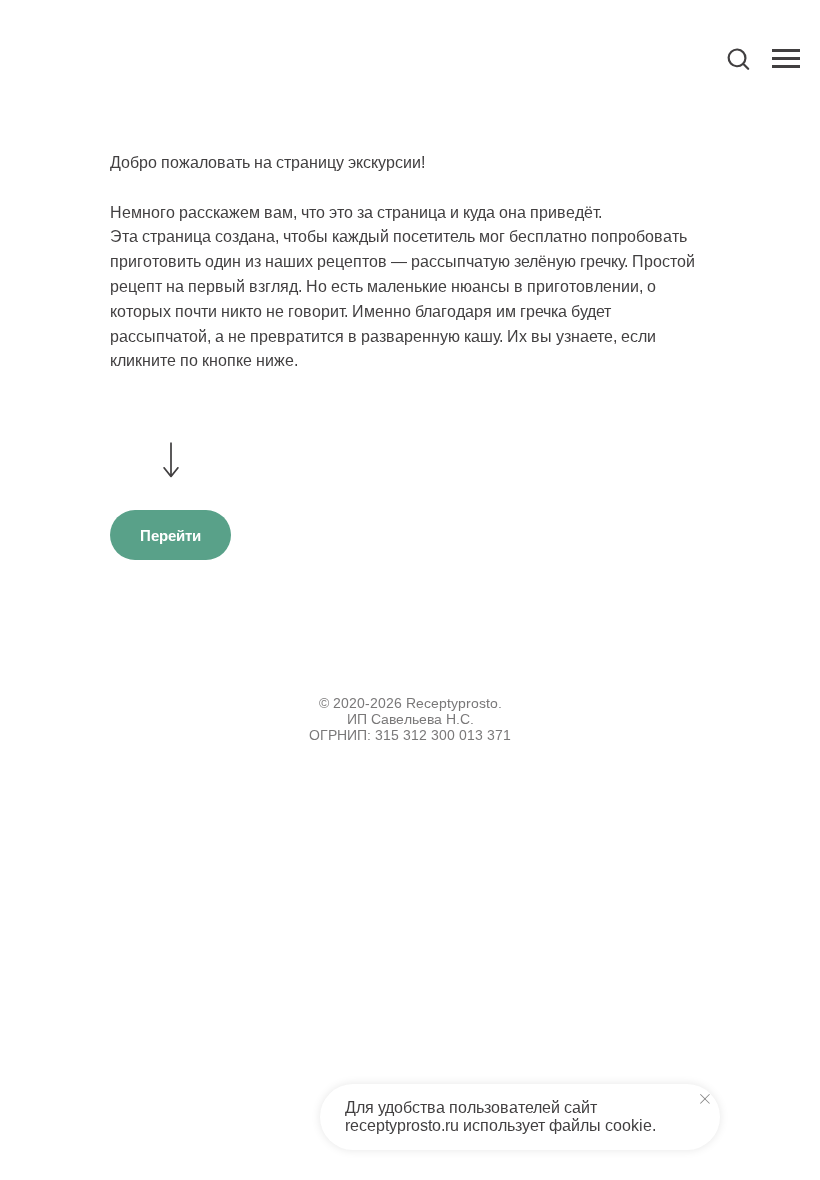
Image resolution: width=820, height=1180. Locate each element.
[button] (738, 58)
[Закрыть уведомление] (705, 1099)
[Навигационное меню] (786, 59)
